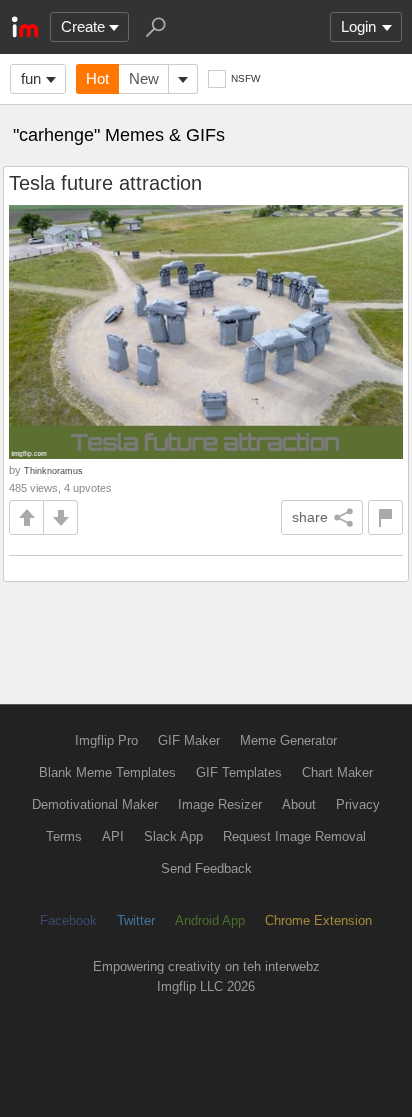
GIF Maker (189, 740)
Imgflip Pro (106, 740)
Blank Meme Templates (107, 772)
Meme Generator (288, 740)
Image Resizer (220, 804)
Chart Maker (337, 772)
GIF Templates (239, 772)
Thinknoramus (53, 470)
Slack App (173, 836)
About (299, 804)
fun (31, 78)
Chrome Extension (318, 920)
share (310, 517)
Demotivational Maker (95, 804)
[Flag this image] (385, 517)
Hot (97, 78)
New (144, 78)
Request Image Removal (294, 836)
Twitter (136, 920)
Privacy (358, 804)
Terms (64, 836)
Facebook (68, 920)
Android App (210, 920)
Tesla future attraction (105, 183)
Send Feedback (206, 868)
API (113, 836)
